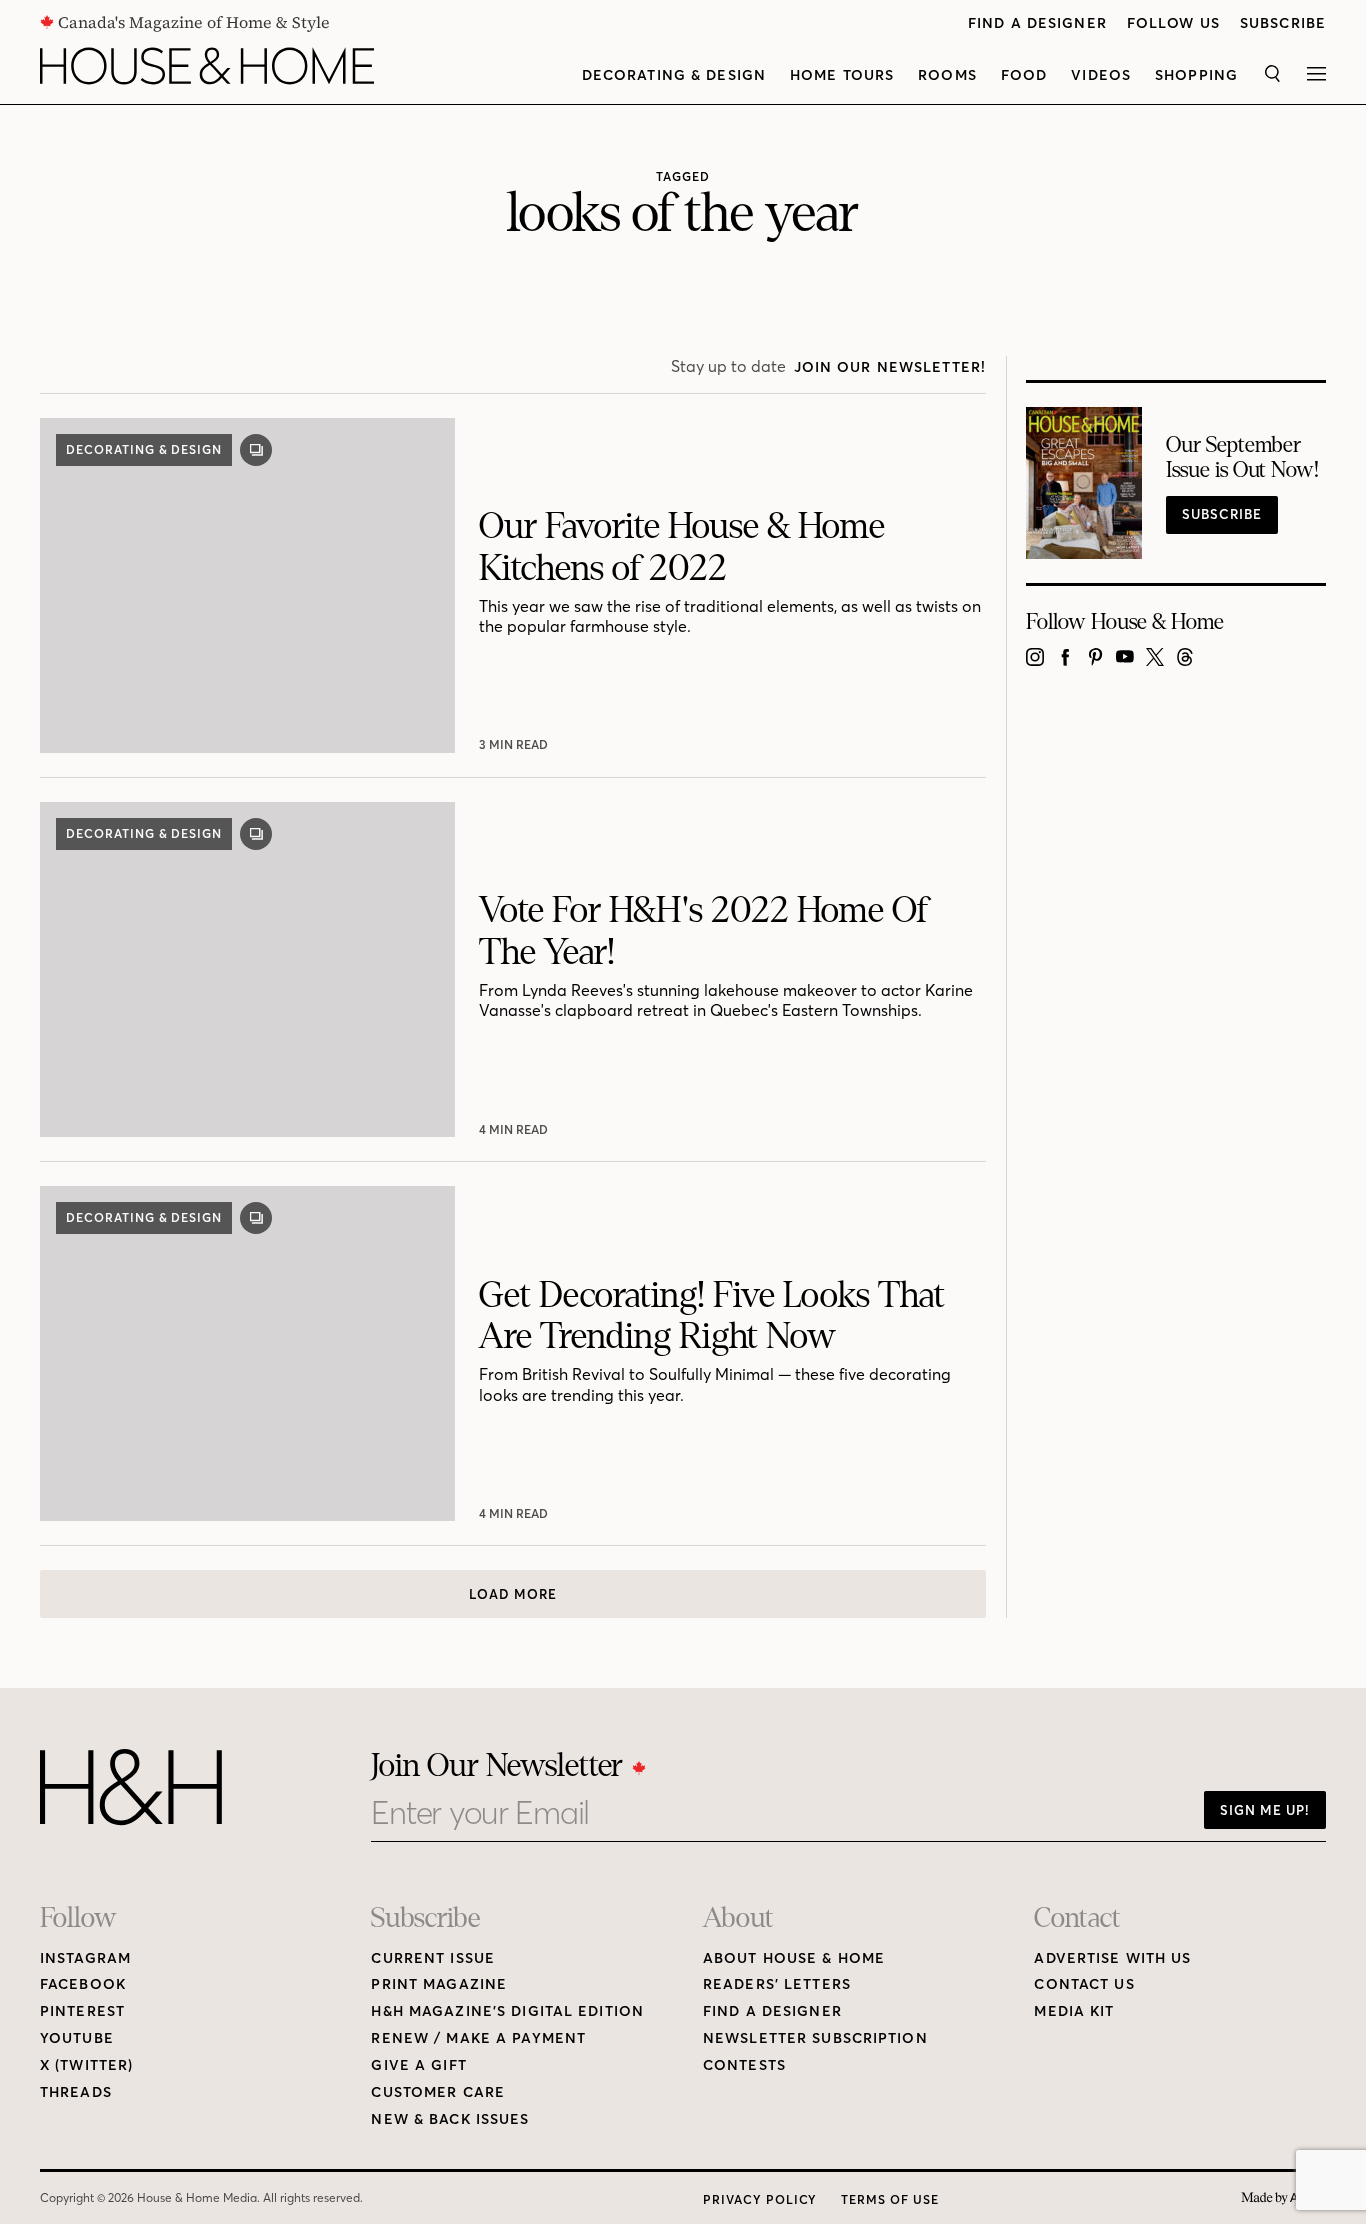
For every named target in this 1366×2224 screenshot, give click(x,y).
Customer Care (438, 2092)
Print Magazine (439, 1984)
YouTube (77, 2038)
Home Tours (842, 75)
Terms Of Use (890, 2199)
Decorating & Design (674, 75)
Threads (76, 2092)
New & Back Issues (450, 2119)
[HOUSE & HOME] (207, 66)
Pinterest (82, 2011)
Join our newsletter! (890, 367)
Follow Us (1173, 23)
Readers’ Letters (777, 1984)
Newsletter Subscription (815, 2038)
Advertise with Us (1112, 1958)
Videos (1101, 75)
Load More (513, 1594)
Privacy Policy (760, 2199)
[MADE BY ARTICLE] (1283, 2198)
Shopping (1196, 75)
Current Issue (433, 1958)
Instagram (85, 1958)
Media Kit (1074, 2011)
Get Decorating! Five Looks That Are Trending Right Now (712, 1316)
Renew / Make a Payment (478, 2038)
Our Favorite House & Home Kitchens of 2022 (682, 547)
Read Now (515, 744)
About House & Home (794, 1958)
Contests (744, 2065)
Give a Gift (418, 2065)
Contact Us (1084, 1984)
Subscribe (1283, 23)
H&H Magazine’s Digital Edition (507, 2011)
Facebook (83, 1984)
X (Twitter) (86, 2065)
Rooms (947, 75)
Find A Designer (1037, 23)
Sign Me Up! (1265, 1810)
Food (1024, 75)
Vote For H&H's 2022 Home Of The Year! (703, 931)
